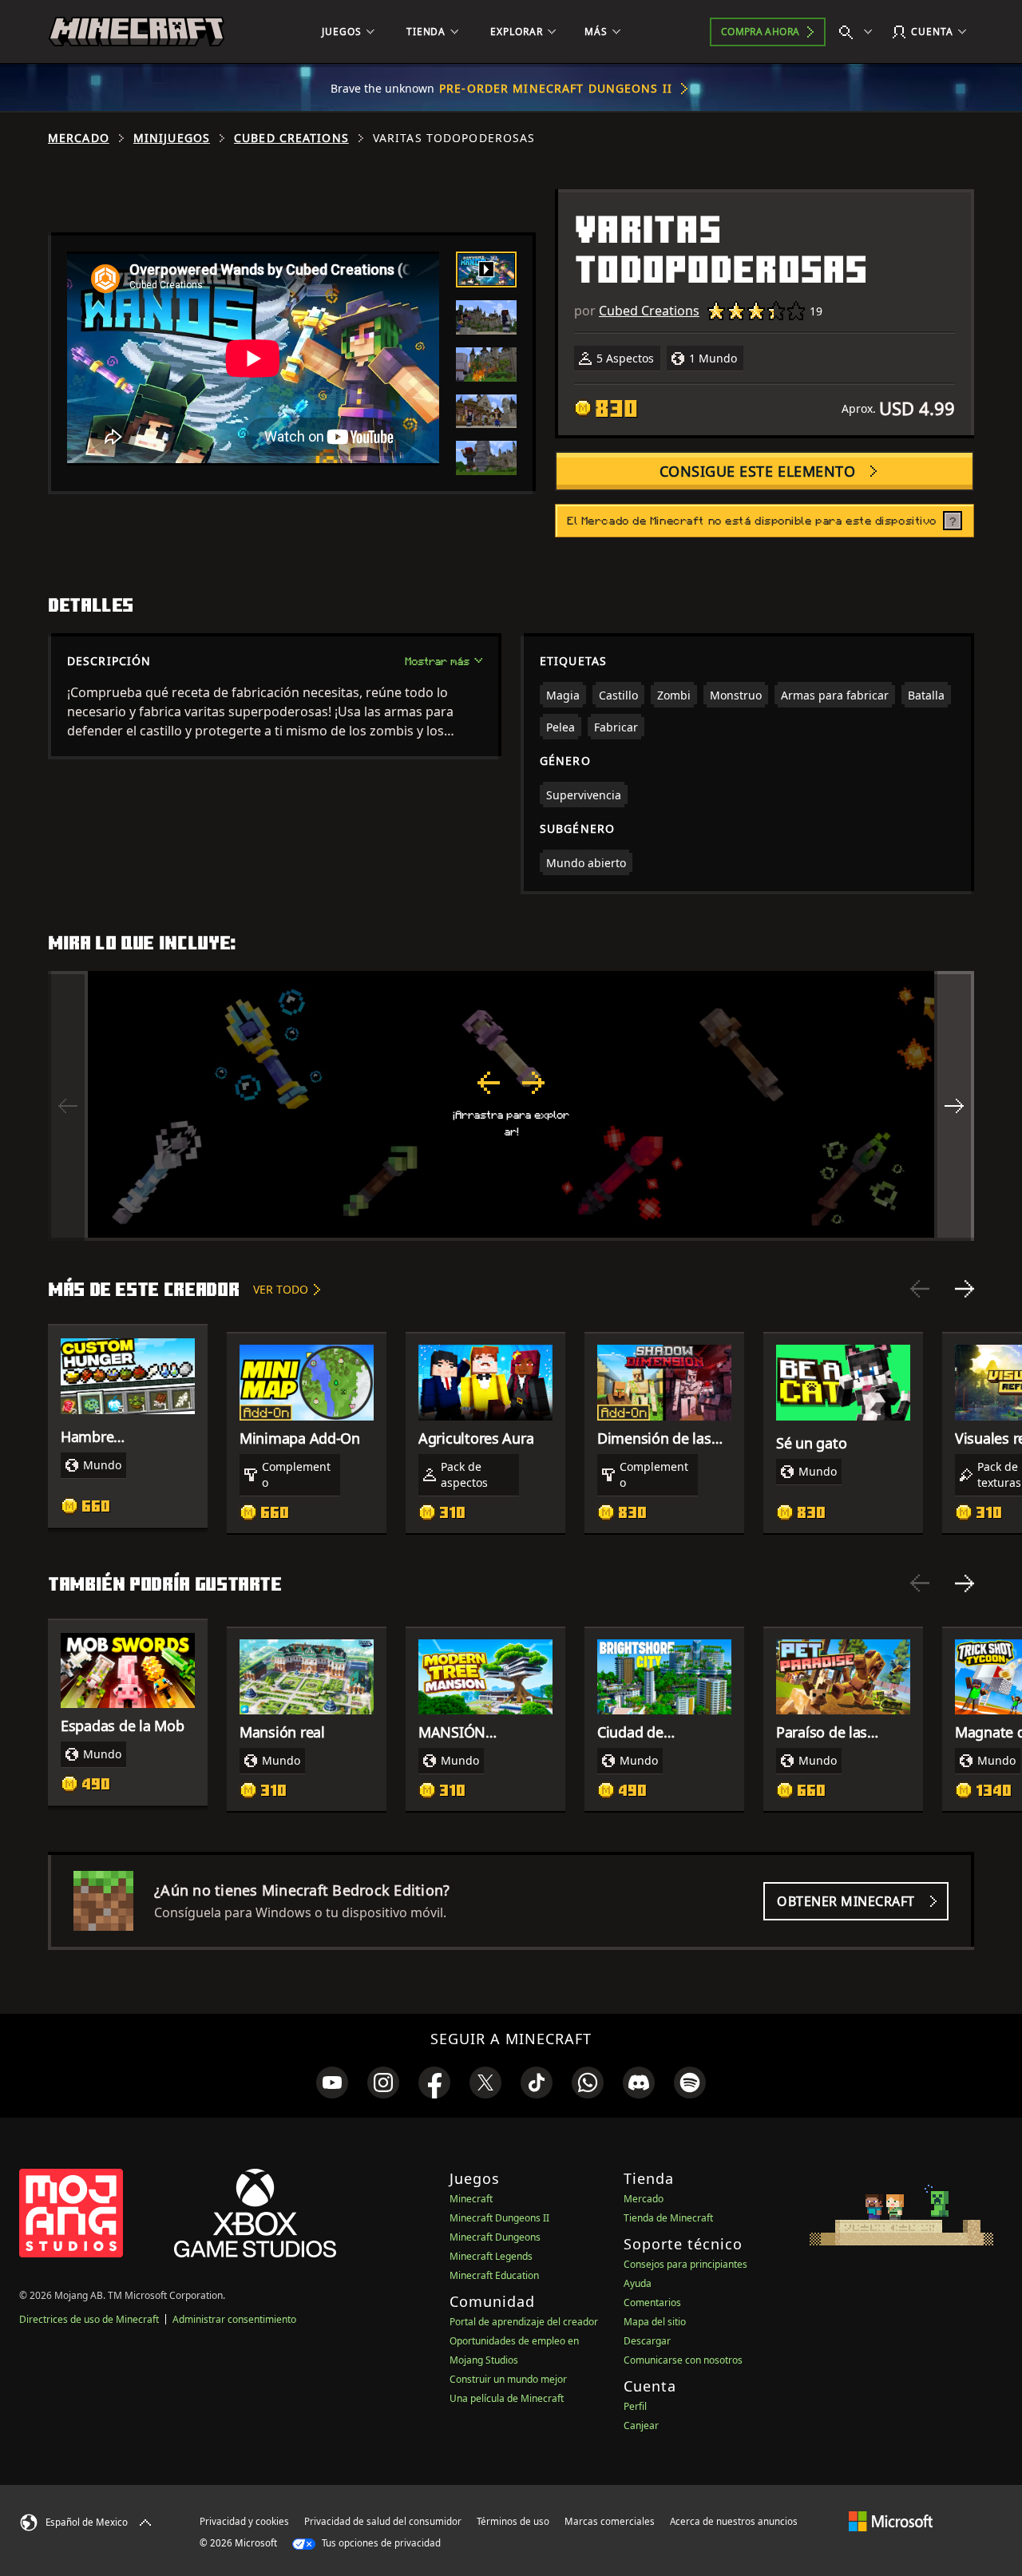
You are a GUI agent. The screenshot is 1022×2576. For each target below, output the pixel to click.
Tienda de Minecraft (668, 2218)
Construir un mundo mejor (508, 2379)
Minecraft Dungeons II (499, 2218)
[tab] (486, 269)
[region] (511, 1106)
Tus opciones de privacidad (380, 2543)
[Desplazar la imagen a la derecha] (954, 1106)
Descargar (647, 2341)
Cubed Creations (291, 138)
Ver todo (281, 1289)
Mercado (79, 138)
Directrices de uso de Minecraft (89, 2319)
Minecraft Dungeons (495, 2237)
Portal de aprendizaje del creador (524, 2322)
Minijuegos (172, 138)
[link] (332, 2083)
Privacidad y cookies (244, 2521)
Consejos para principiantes (685, 2264)
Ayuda (638, 2283)
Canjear (641, 2425)
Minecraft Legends (491, 2256)
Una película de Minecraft (507, 2398)
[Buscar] (859, 32)
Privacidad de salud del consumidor (383, 2521)
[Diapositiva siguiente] (965, 1289)
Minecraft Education (494, 2275)
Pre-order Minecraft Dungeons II (556, 88)
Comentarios (652, 2303)
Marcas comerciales (610, 2521)
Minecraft (471, 2199)
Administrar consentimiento (234, 2319)
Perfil (635, 2406)
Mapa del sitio (655, 2322)
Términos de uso (513, 2521)
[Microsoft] (891, 2521)
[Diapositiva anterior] (920, 1289)
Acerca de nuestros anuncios (734, 2521)
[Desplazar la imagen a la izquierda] (68, 1106)
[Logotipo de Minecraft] (137, 32)
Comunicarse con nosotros (683, 2360)
